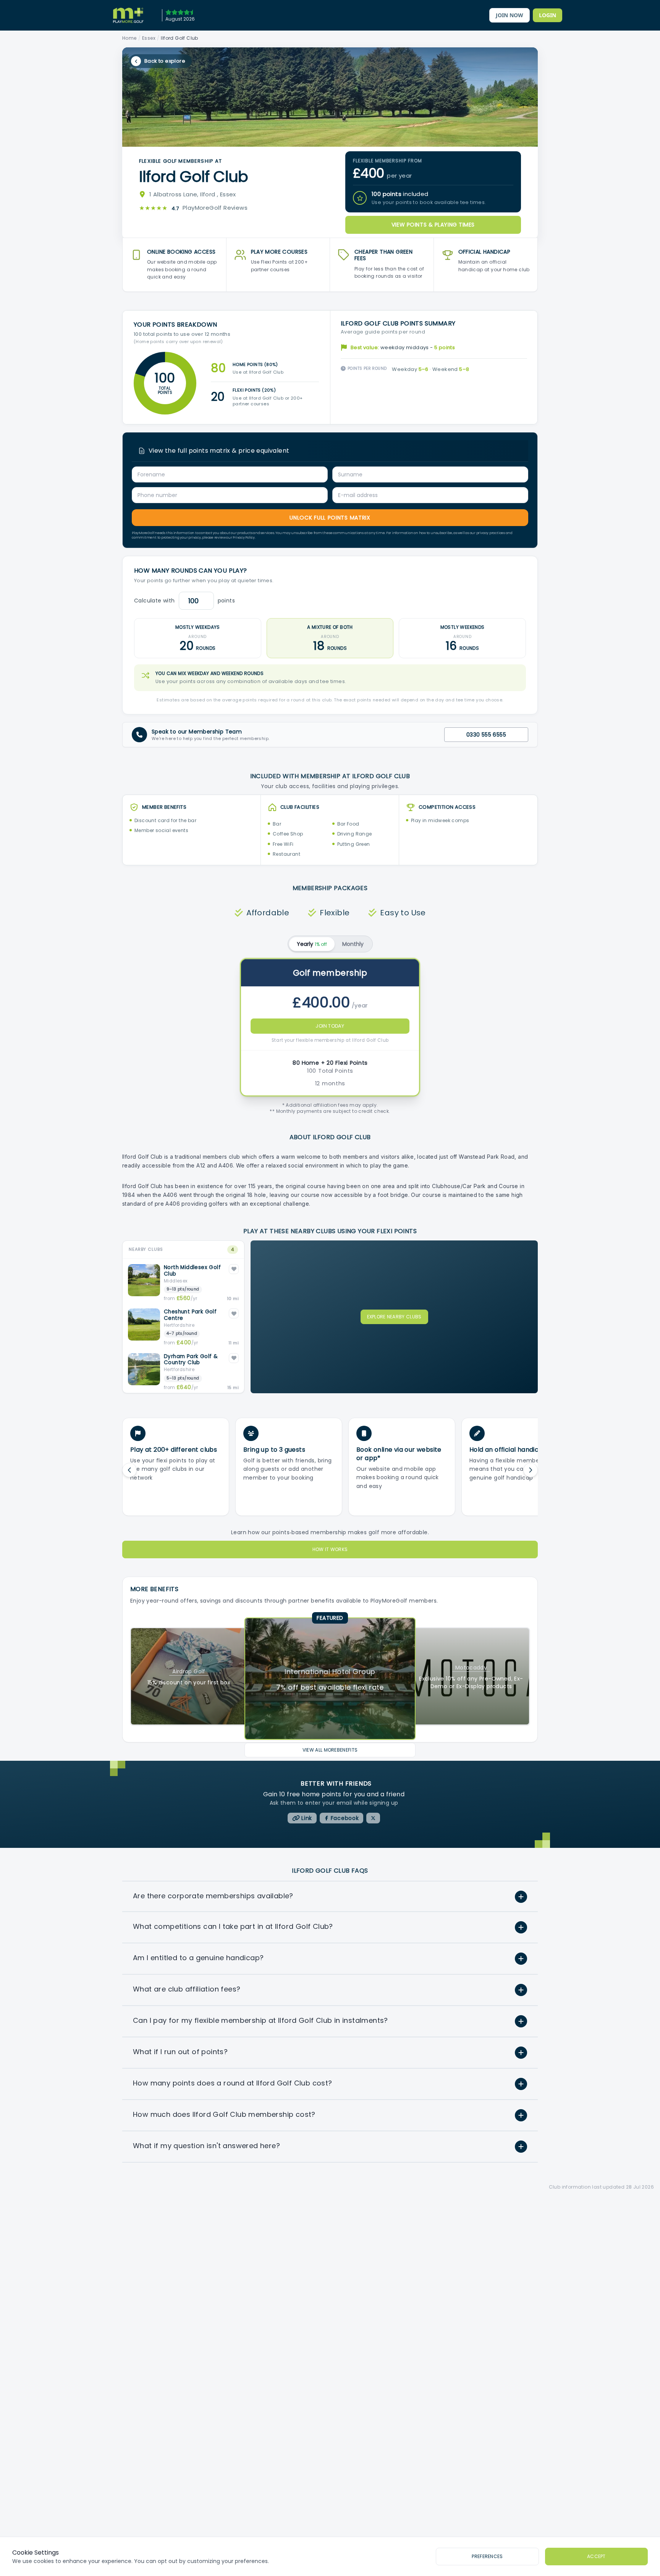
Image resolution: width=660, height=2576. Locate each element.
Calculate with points (184, 601)
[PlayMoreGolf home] (128, 15)
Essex (149, 38)
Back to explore (165, 61)
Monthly (353, 944)
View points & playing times (433, 225)
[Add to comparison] (234, 1269)
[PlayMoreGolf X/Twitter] (373, 1818)
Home (129, 38)
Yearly (312, 944)
